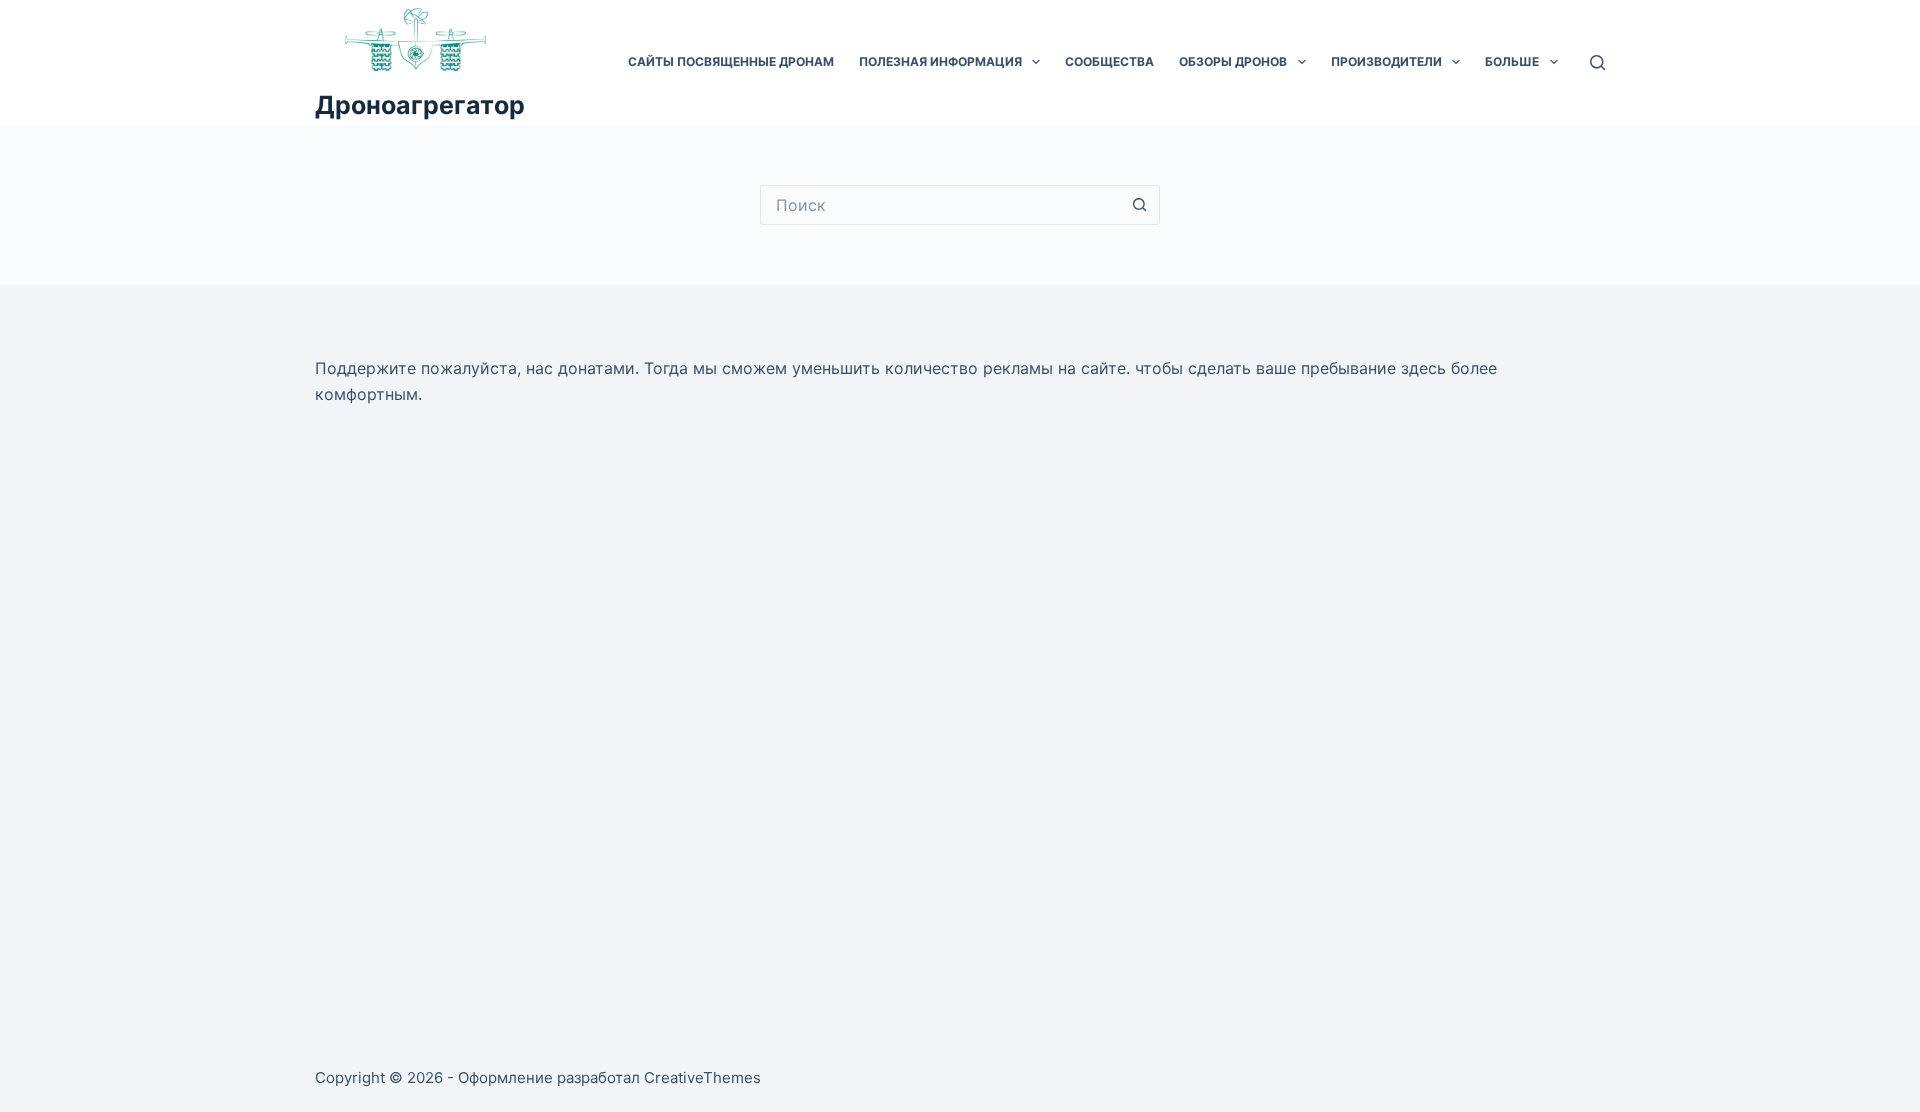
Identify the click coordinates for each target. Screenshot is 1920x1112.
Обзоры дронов (1233, 61)
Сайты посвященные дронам (731, 61)
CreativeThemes (702, 1077)
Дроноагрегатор (420, 105)
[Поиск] (1597, 62)
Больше (1512, 61)
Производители (1386, 61)
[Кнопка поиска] (1140, 205)
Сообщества (1109, 61)
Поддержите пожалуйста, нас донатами (475, 368)
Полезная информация (940, 61)
